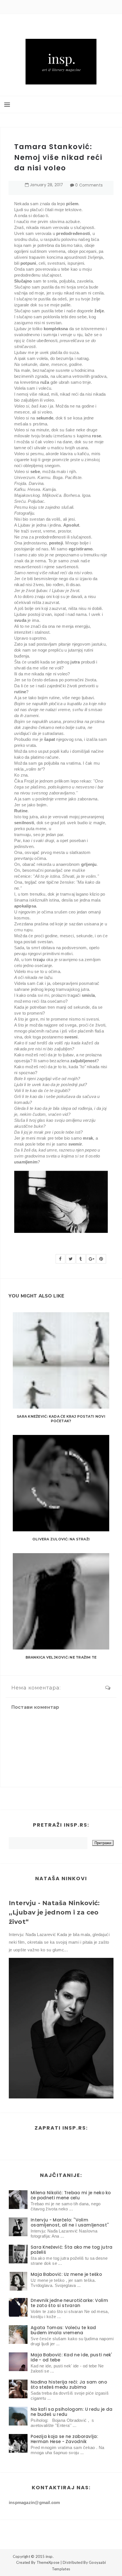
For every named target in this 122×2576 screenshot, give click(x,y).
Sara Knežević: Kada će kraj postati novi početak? (61, 1419)
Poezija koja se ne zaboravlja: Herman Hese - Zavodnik (64, 2439)
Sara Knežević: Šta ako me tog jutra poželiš (72, 2250)
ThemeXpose (48, 2562)
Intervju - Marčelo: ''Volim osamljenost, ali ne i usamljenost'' (70, 2222)
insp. (50, 2556)
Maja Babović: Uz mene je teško (66, 2274)
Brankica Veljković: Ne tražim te (61, 1657)
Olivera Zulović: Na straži (61, 1539)
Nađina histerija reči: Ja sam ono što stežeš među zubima (69, 2385)
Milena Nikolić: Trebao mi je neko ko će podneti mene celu (71, 2195)
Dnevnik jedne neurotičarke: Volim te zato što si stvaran (69, 2303)
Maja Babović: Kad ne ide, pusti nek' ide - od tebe (71, 2357)
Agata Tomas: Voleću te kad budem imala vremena (63, 2330)
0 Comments (89, 185)
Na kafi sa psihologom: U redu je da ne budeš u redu (72, 2412)
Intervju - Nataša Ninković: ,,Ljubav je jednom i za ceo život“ (54, 1912)
